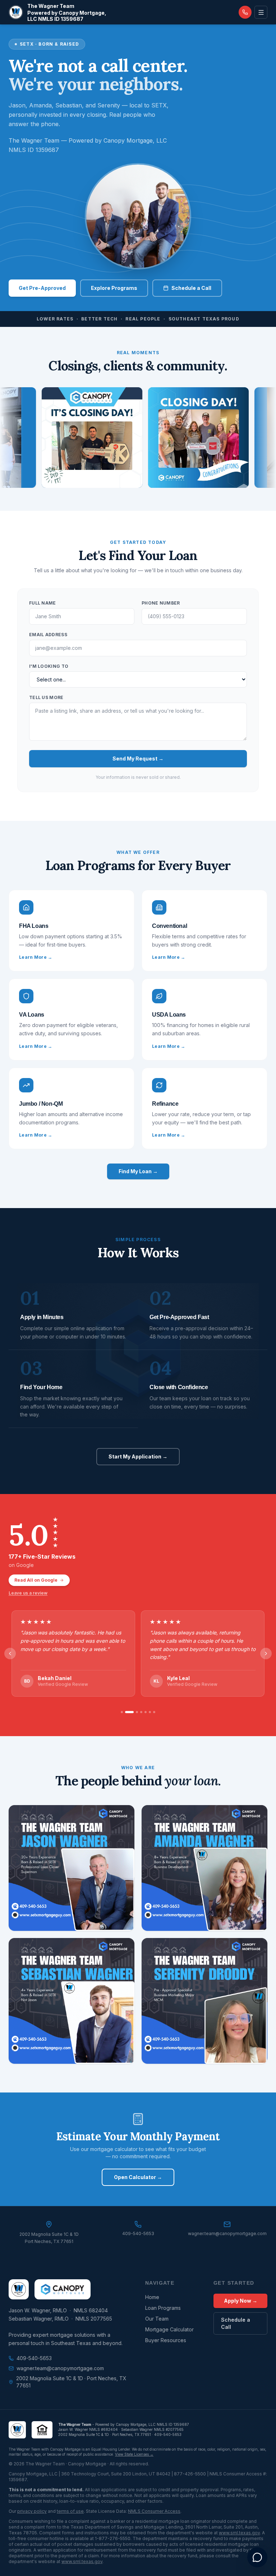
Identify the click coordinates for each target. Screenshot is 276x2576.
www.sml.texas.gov (239, 2533)
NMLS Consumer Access (154, 2511)
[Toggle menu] (261, 12)
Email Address (48, 635)
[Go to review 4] (141, 1712)
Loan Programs (163, 2308)
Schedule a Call (191, 288)
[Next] (266, 1654)
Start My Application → (138, 1456)
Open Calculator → (138, 2177)
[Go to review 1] (122, 1712)
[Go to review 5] (146, 1712)
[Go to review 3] (134, 1712)
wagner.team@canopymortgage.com (60, 2368)
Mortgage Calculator (169, 2329)
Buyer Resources (166, 2340)
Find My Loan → (138, 1171)
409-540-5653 (34, 2358)
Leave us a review (28, 1593)
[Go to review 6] (150, 1712)
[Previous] (10, 1654)
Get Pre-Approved (42, 288)
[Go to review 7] (154, 1712)
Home (152, 2297)
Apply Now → (241, 2301)
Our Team (157, 2319)
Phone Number (161, 603)
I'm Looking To (49, 666)
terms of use (70, 2511)
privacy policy (32, 2511)
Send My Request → (138, 759)
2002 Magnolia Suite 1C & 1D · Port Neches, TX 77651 (71, 2382)
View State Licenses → (134, 2454)
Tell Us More (46, 697)
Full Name (43, 603)
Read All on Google (36, 1580)
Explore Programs (114, 288)
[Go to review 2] (126, 1712)
